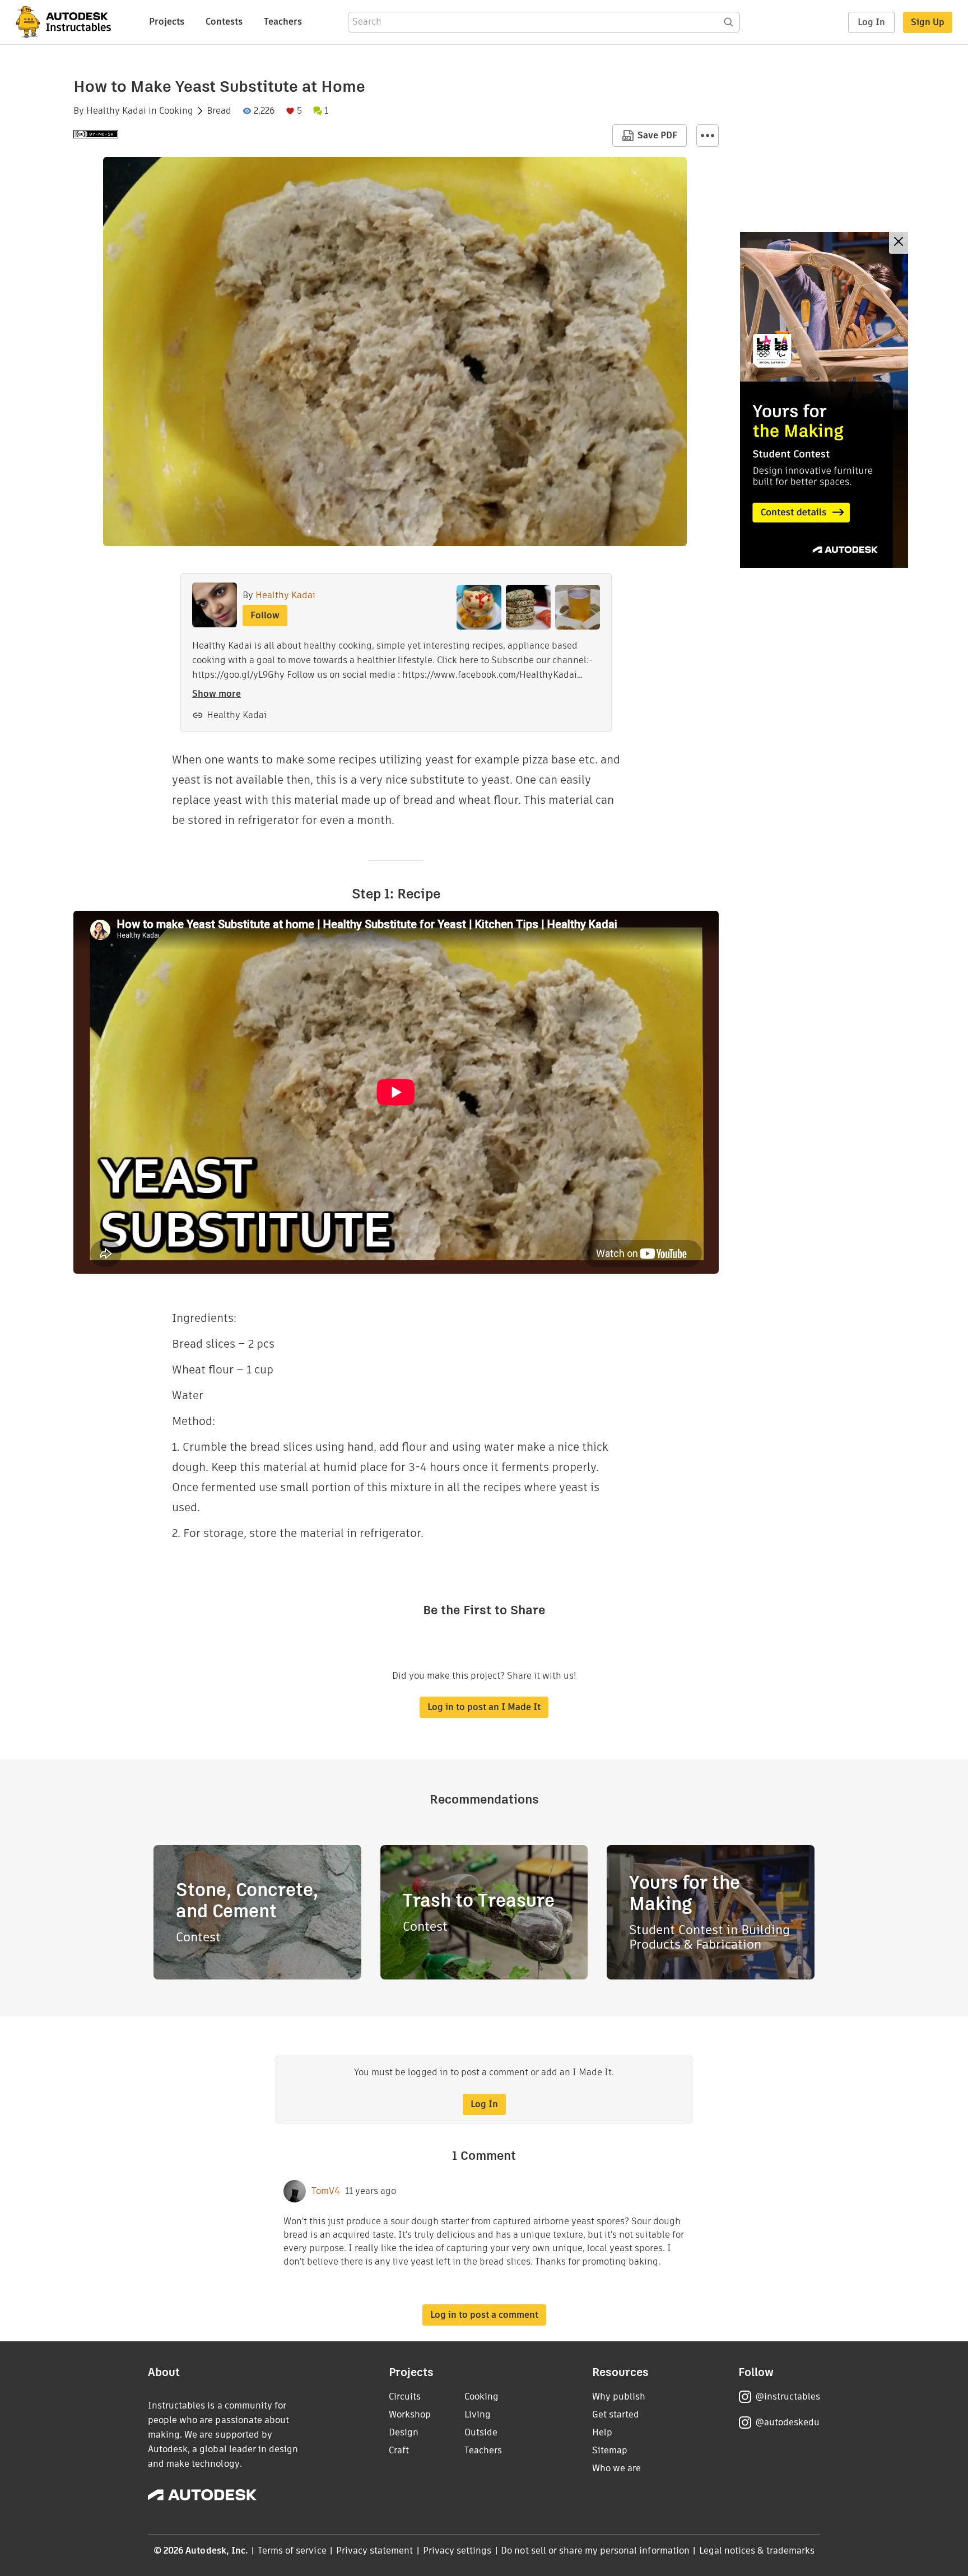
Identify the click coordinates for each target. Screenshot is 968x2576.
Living (478, 2414)
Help (602, 2432)
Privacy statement (375, 2551)
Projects (167, 22)
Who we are (616, 2468)
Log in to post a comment (484, 2315)
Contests (224, 22)
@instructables (788, 2396)
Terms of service (292, 2551)
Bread (219, 111)
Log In (871, 22)
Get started (616, 2414)
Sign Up (928, 22)
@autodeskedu (787, 2422)
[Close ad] (899, 243)
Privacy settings (457, 2551)
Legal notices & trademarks (757, 2551)
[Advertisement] (824, 400)
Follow (265, 615)
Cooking (176, 111)
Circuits (405, 2396)
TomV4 (325, 2191)
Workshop (410, 2414)
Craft (399, 2450)
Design (404, 2432)
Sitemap (610, 2450)
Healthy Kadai (116, 111)
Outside (481, 2432)
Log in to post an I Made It (484, 1707)
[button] (708, 136)
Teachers (283, 22)
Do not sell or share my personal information (595, 2551)
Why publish (619, 2396)
